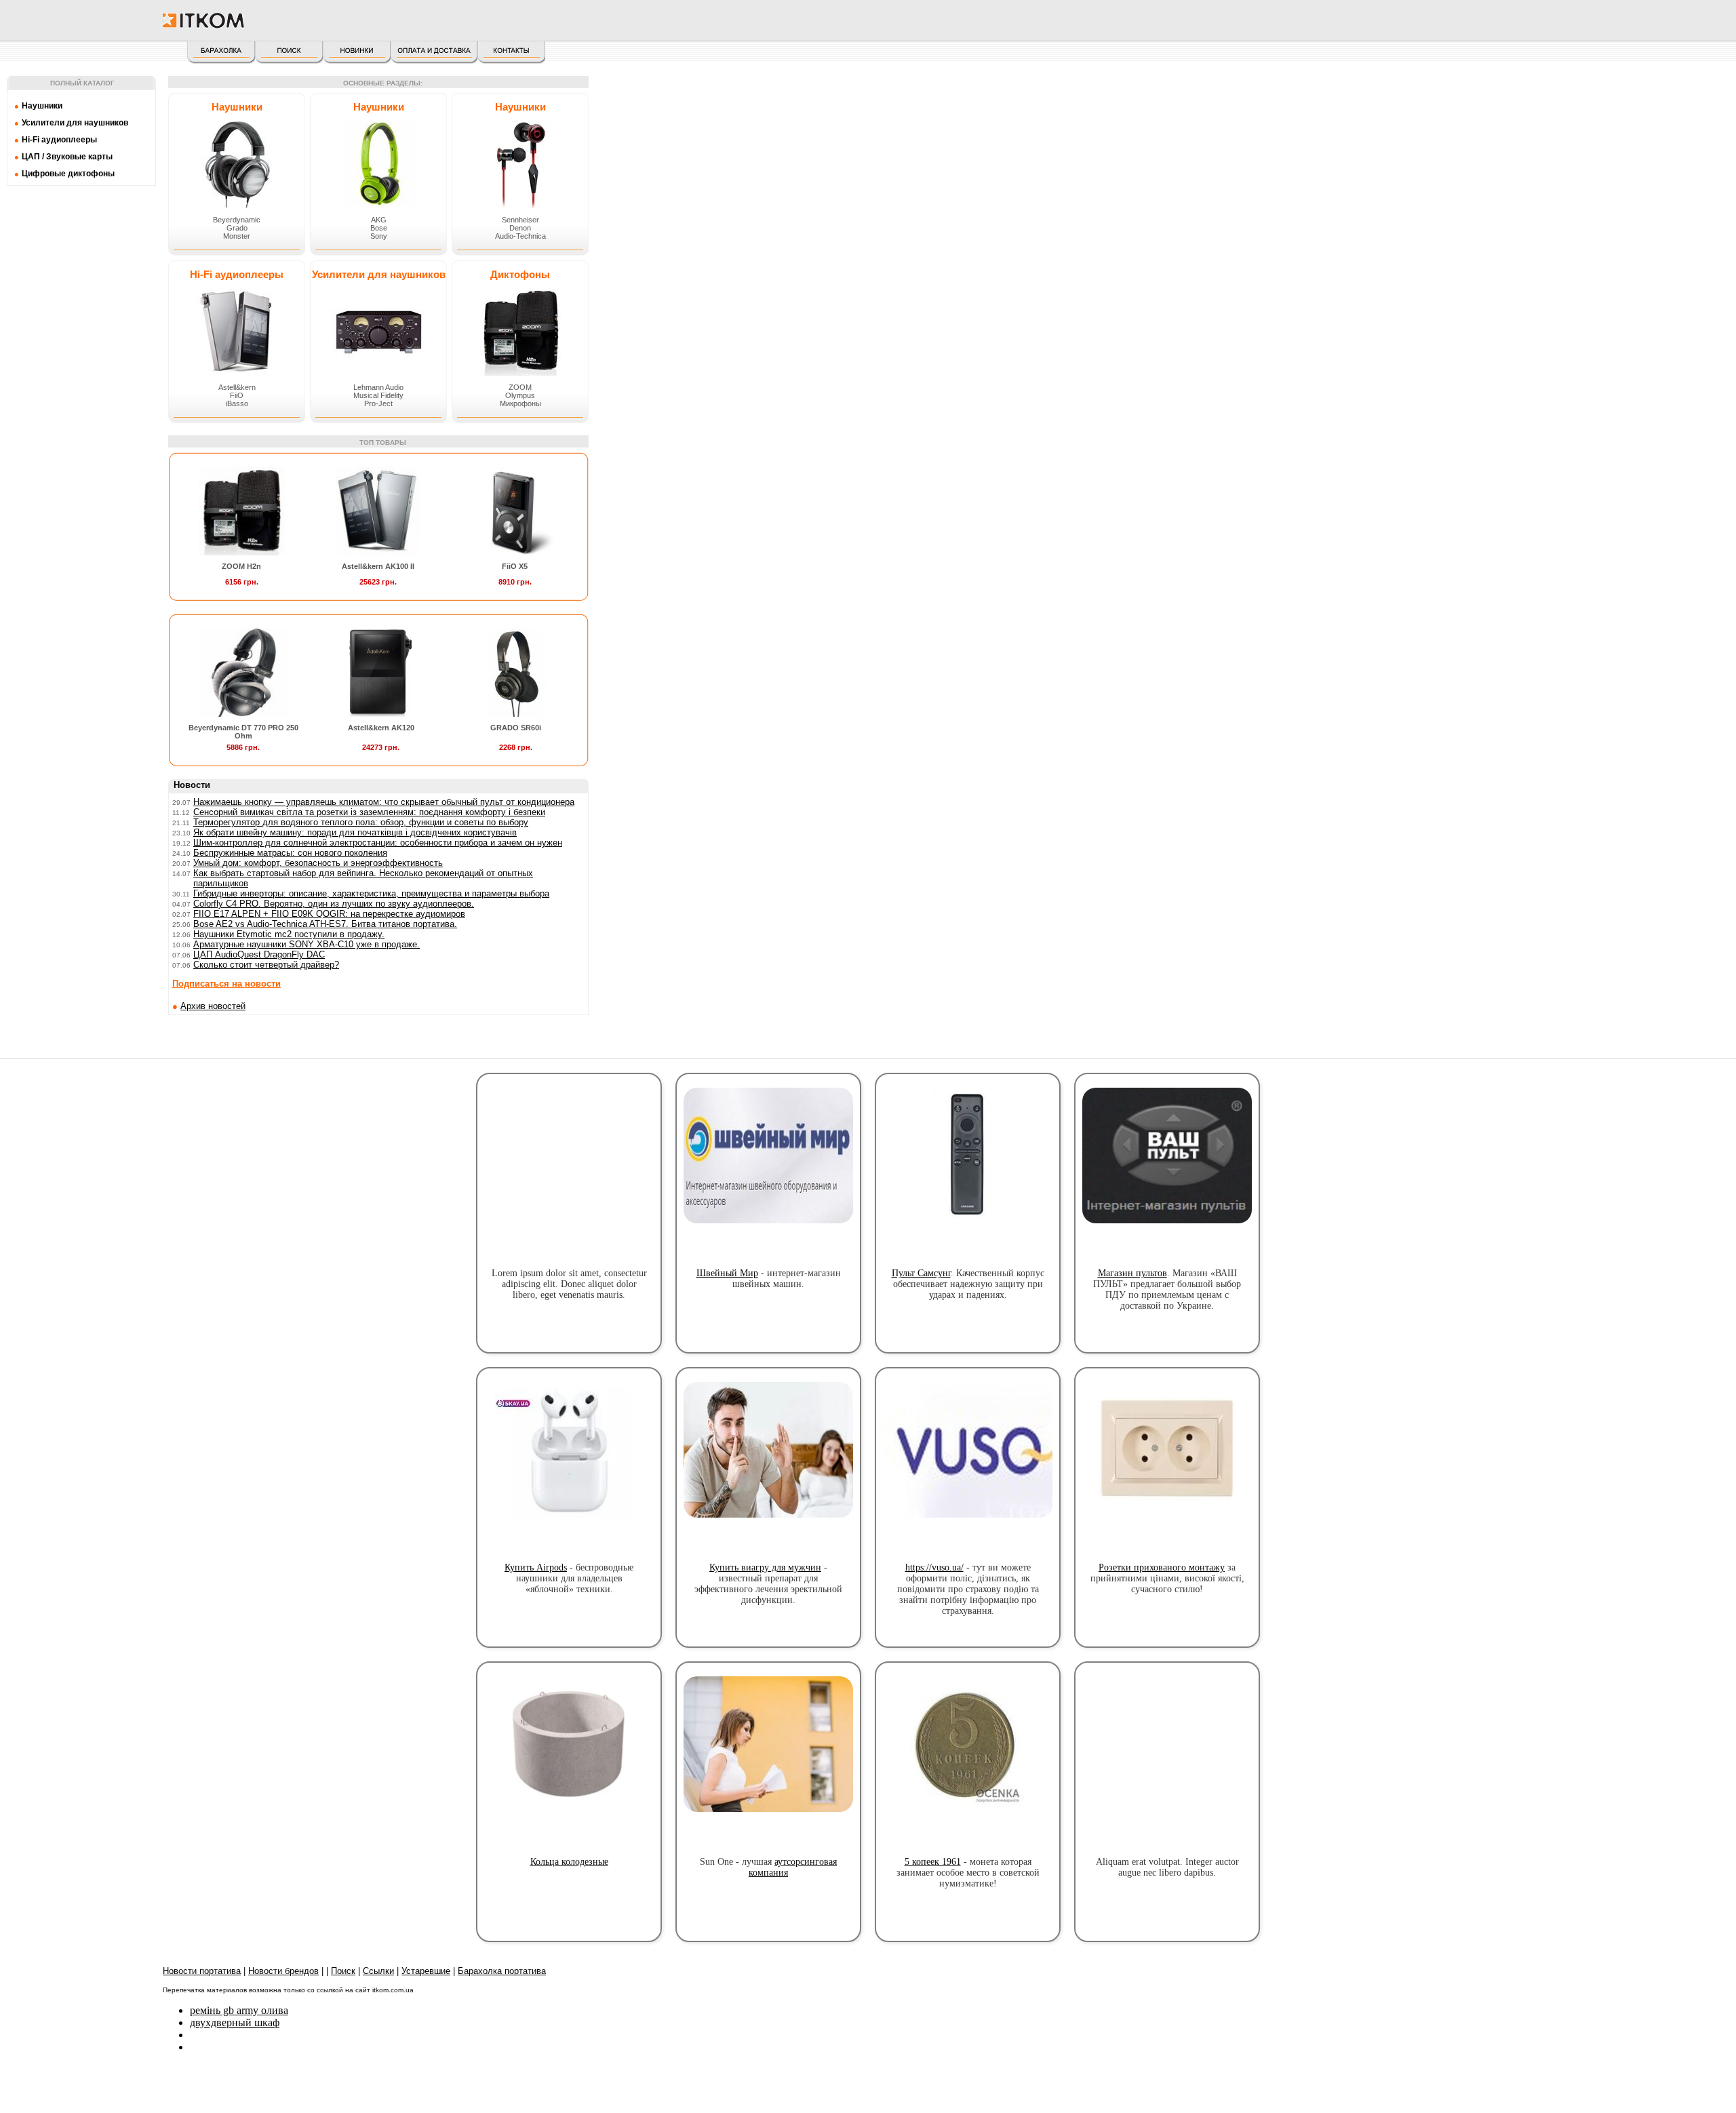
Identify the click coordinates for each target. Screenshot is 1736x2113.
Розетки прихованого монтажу (1162, 1567)
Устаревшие (426, 1971)
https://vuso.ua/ (934, 1567)
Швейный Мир (727, 1273)
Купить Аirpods (536, 1567)
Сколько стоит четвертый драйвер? (266, 965)
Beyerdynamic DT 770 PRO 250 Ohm (243, 732)
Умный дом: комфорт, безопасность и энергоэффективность (318, 863)
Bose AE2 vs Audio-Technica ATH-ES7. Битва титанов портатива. (325, 924)
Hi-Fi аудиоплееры (237, 274)
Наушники (237, 107)
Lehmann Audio (378, 387)
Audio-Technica (520, 236)
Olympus (520, 395)
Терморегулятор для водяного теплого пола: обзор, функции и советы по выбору (361, 822)
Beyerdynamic (237, 220)
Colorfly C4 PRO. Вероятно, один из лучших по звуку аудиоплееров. (334, 904)
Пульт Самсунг (921, 1273)
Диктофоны (520, 274)
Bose (379, 228)
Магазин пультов (1132, 1273)
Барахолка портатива (502, 1971)
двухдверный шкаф (235, 2022)
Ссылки (378, 1971)
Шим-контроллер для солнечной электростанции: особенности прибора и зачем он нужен (378, 843)
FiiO (237, 395)
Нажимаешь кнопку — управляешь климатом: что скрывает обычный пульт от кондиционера (384, 802)
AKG (379, 220)
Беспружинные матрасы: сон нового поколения (290, 853)
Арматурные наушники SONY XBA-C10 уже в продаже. (307, 944)
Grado (237, 228)
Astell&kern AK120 (381, 728)
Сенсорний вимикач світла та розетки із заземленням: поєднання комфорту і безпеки (369, 812)
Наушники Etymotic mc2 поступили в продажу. (289, 934)
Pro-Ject (378, 403)
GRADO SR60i (516, 728)
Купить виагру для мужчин (765, 1567)
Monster (237, 236)
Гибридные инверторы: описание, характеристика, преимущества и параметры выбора (371, 893)
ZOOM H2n (241, 566)
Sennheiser (520, 220)
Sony (379, 236)
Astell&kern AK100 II (378, 566)
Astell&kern (237, 387)
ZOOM (520, 387)
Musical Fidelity (378, 395)
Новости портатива (202, 1971)
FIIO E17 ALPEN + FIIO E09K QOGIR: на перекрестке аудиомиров (329, 914)
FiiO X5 (515, 566)
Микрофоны (520, 403)
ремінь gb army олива (239, 2010)
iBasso (237, 403)
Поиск (343, 1971)
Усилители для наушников (379, 274)
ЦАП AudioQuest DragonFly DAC (259, 954)
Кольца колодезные (569, 1862)
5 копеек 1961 (933, 1862)
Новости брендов (283, 1971)
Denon (520, 228)
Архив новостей (213, 1006)
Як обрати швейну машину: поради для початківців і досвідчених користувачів (355, 832)
